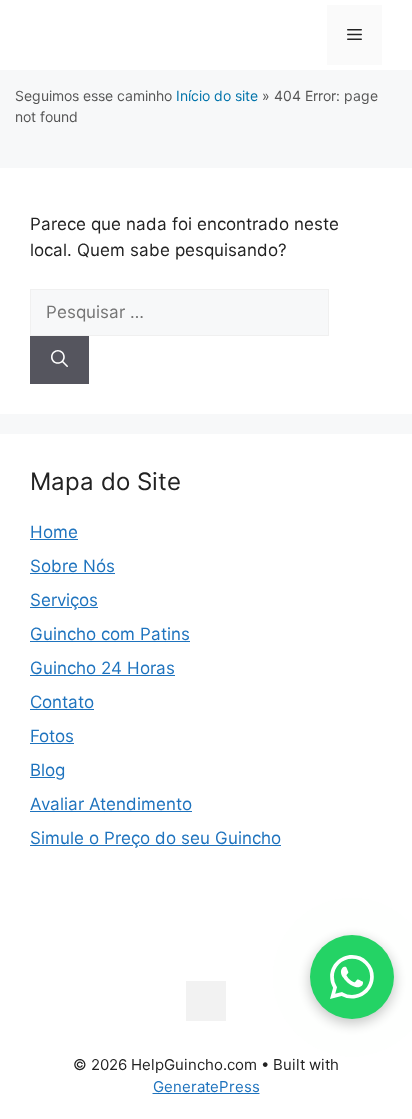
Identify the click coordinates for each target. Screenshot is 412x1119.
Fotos (52, 736)
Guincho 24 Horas (102, 668)
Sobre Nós (72, 566)
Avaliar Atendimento (111, 804)
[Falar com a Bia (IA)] (352, 977)
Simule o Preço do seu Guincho (155, 838)
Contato (62, 702)
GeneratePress (206, 1086)
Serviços (64, 600)
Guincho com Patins (110, 634)
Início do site (217, 95)
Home (54, 532)
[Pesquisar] (59, 360)
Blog (47, 770)
